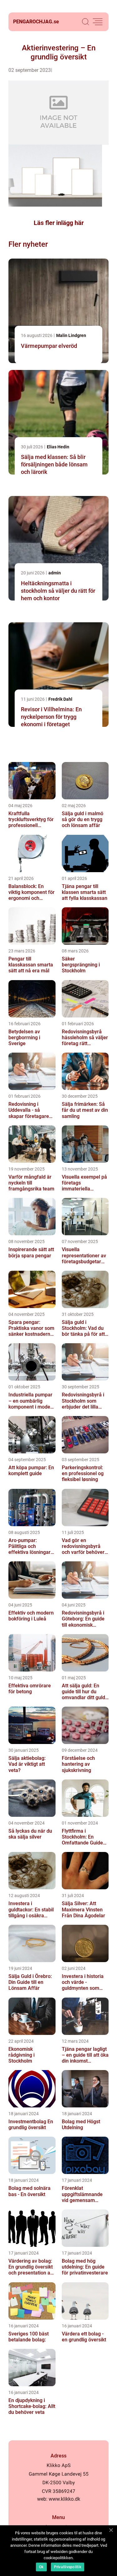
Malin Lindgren (71, 335)
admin (55, 573)
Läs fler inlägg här (59, 223)
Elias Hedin (58, 447)
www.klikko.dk (64, 2499)
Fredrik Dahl (60, 699)
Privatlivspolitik (68, 2567)
